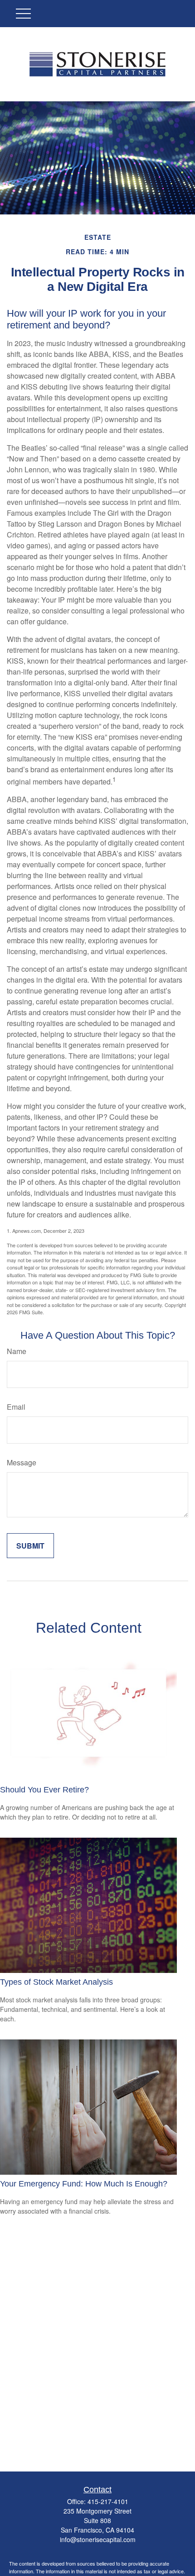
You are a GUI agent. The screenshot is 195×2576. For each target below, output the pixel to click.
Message (22, 1462)
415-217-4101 (108, 2501)
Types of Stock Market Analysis (56, 1982)
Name (17, 1351)
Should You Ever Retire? (44, 1790)
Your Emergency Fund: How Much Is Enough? (84, 2184)
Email (16, 1407)
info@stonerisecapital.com (98, 2539)
